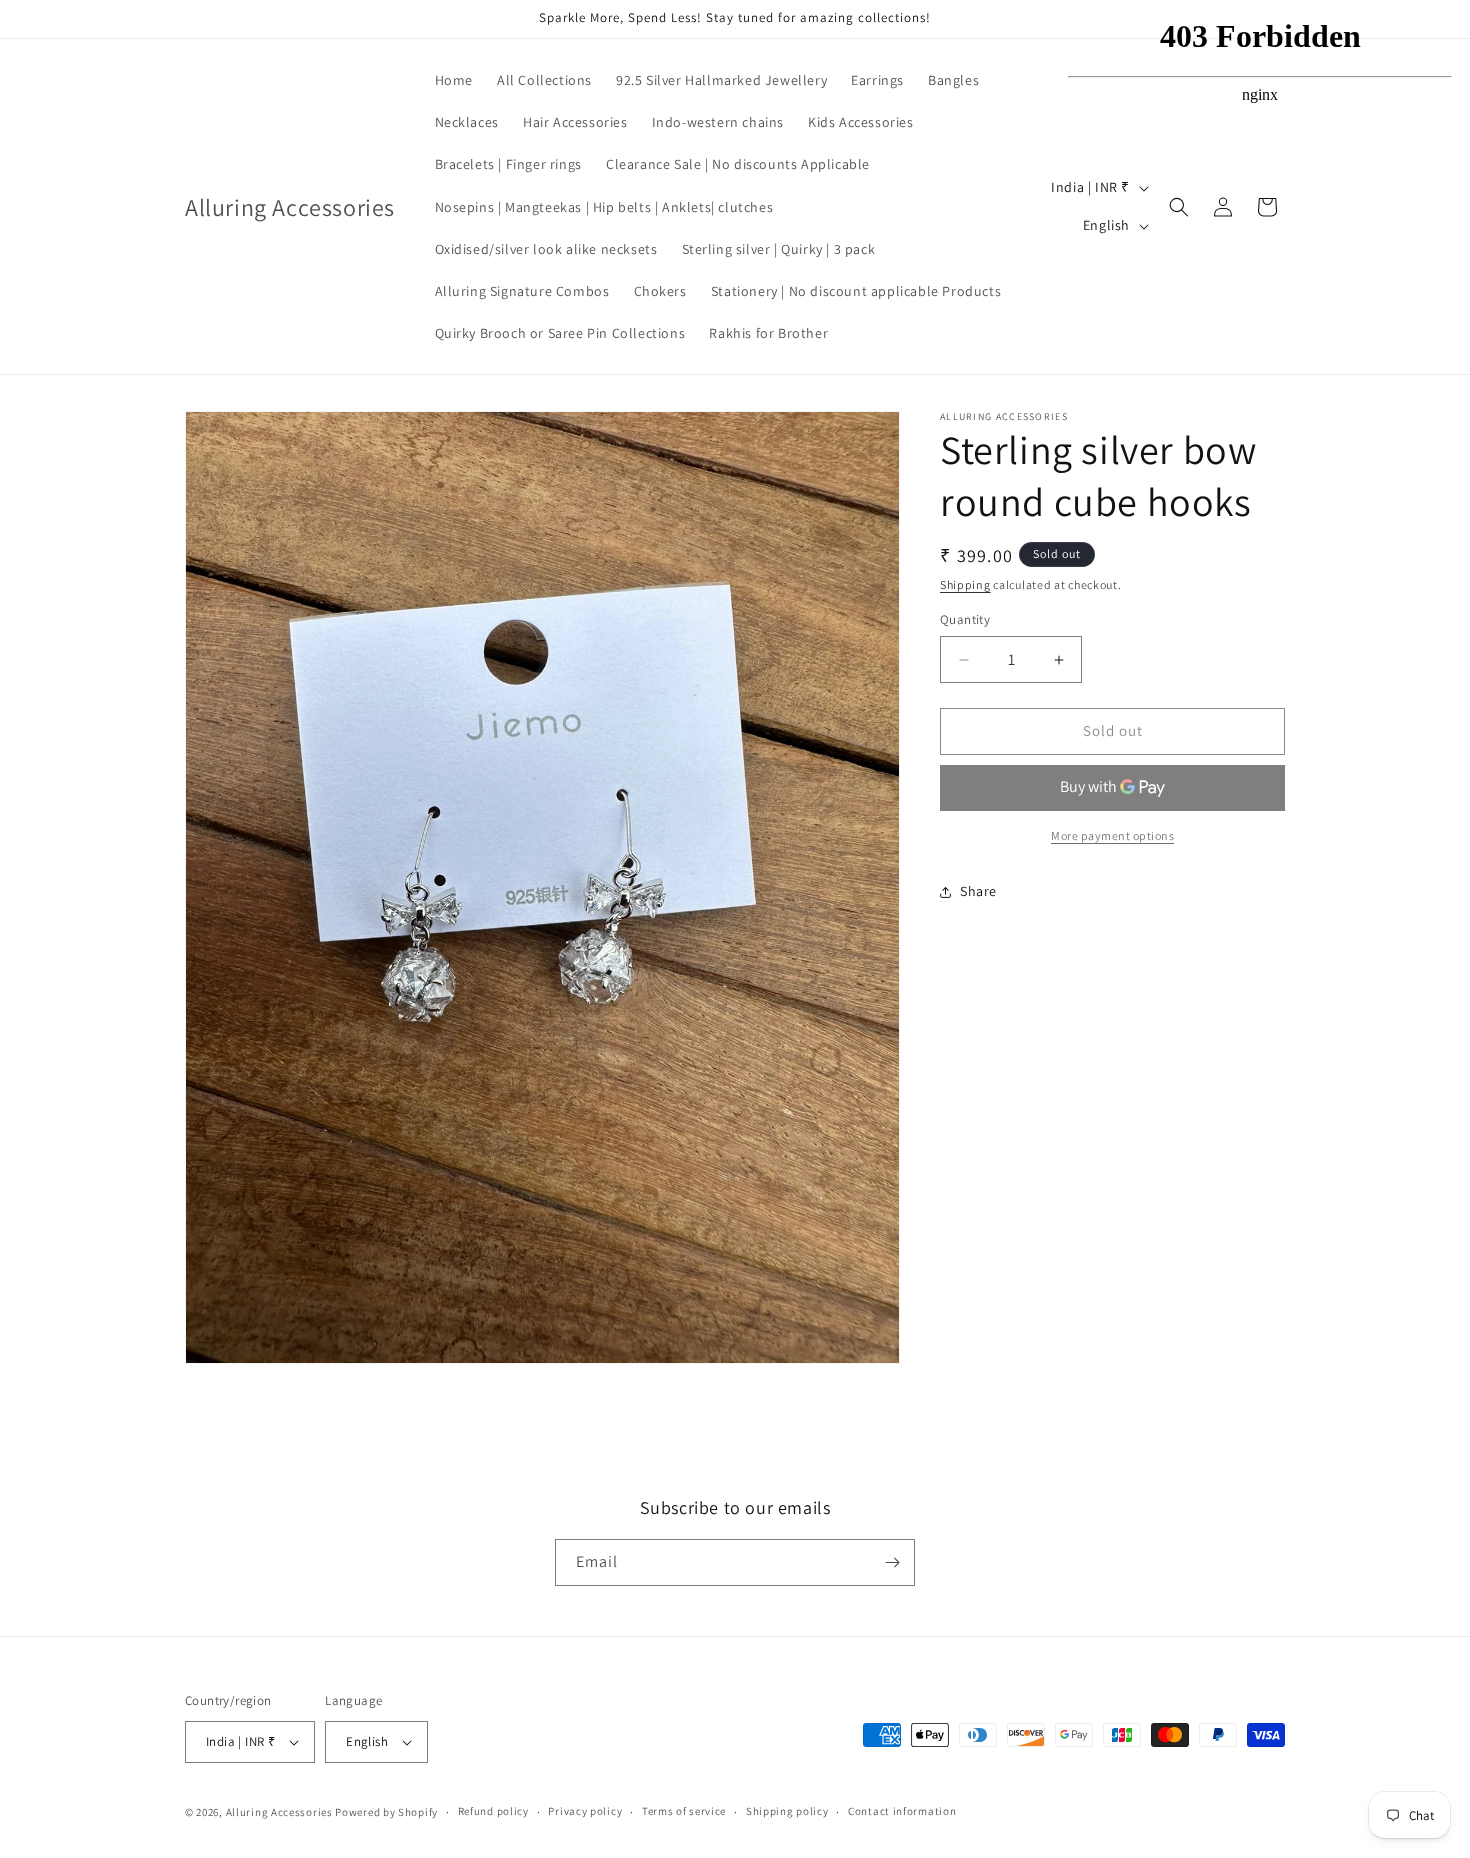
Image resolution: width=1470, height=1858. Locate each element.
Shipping (965, 584)
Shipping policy (787, 1812)
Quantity (965, 620)
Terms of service (684, 1812)
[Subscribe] (892, 1562)
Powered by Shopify (386, 1812)
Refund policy (493, 1812)
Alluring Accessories (279, 1812)
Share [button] (978, 892)
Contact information (902, 1812)
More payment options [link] (1112, 835)
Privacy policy (585, 1812)
